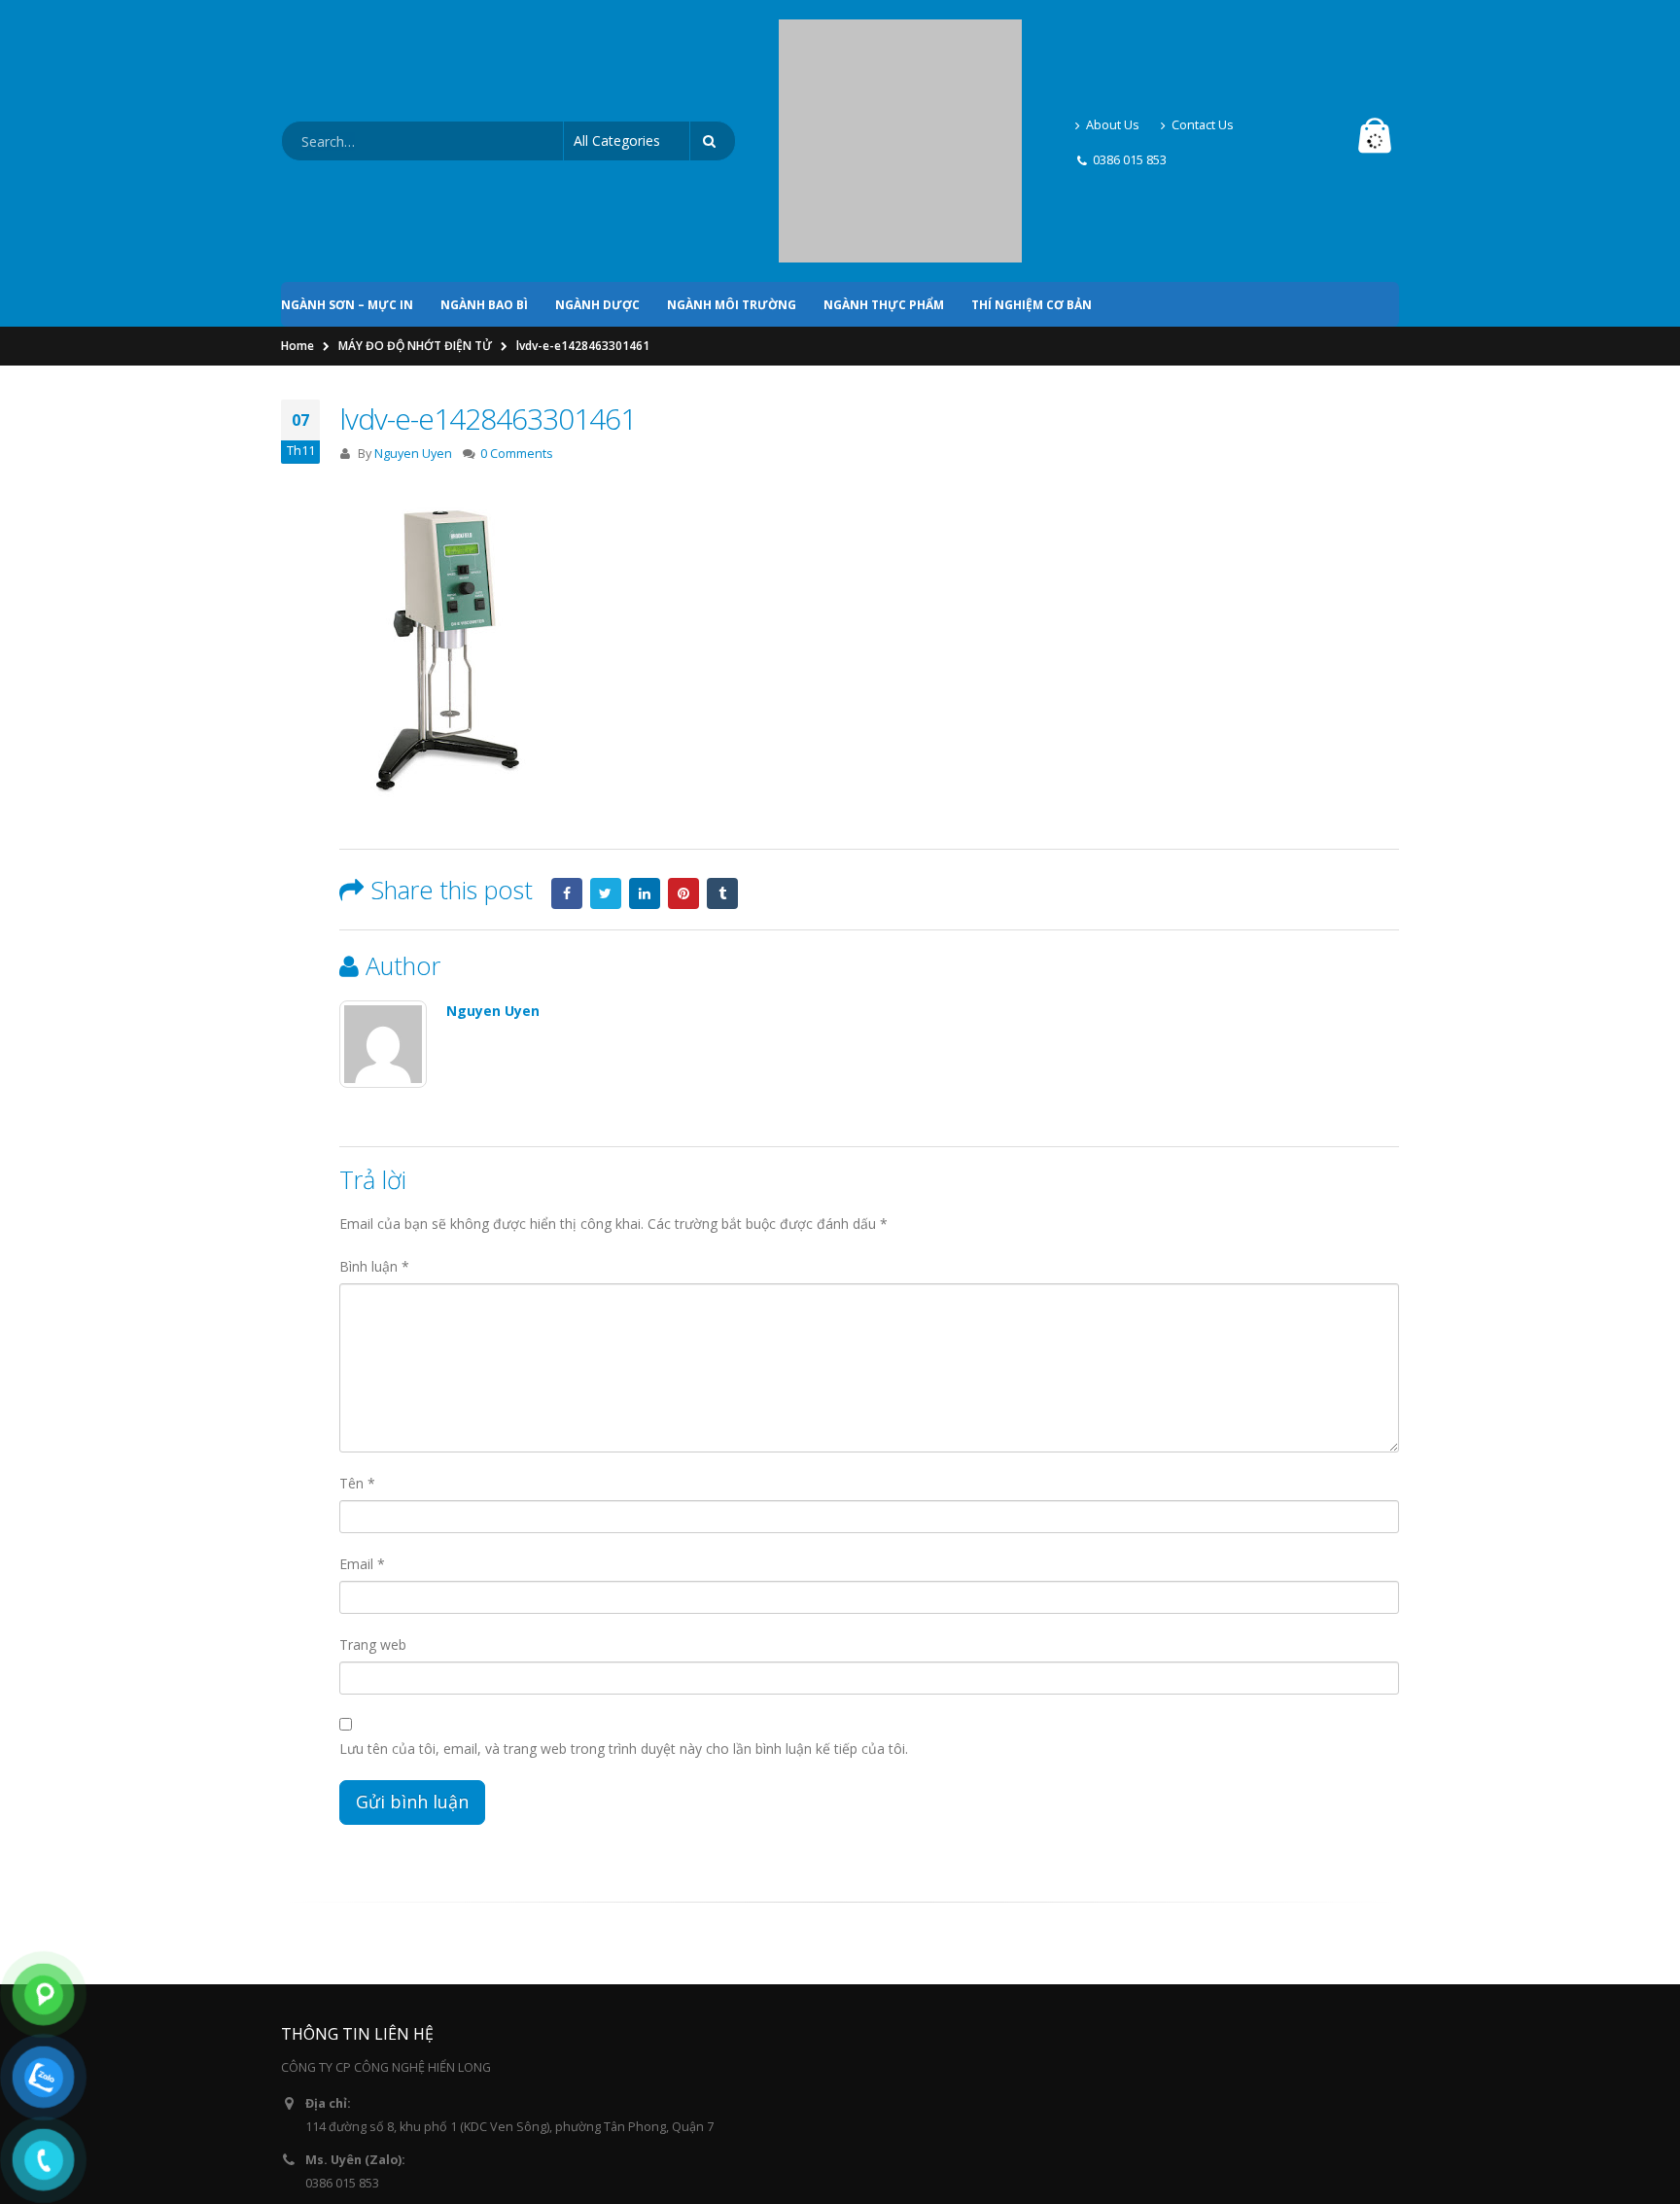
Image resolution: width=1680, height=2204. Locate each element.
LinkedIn (645, 727)
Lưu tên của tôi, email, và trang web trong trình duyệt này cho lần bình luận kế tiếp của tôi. (624, 1582)
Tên (357, 1317)
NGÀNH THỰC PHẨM (884, 139)
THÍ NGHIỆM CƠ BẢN (1032, 139)
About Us (1113, 41)
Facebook (567, 727)
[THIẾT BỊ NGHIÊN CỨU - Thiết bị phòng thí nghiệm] (900, 58)
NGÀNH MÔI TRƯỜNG (732, 139)
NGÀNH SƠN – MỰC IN (347, 139)
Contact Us (1203, 41)
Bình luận (374, 1100)
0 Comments (517, 287)
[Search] (713, 58)
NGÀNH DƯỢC (597, 139)
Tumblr (722, 727)
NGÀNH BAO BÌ (484, 139)
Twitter (606, 727)
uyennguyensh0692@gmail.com (397, 2073)
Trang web (373, 1478)
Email (362, 1398)
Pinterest (683, 727)
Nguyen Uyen (413, 287)
